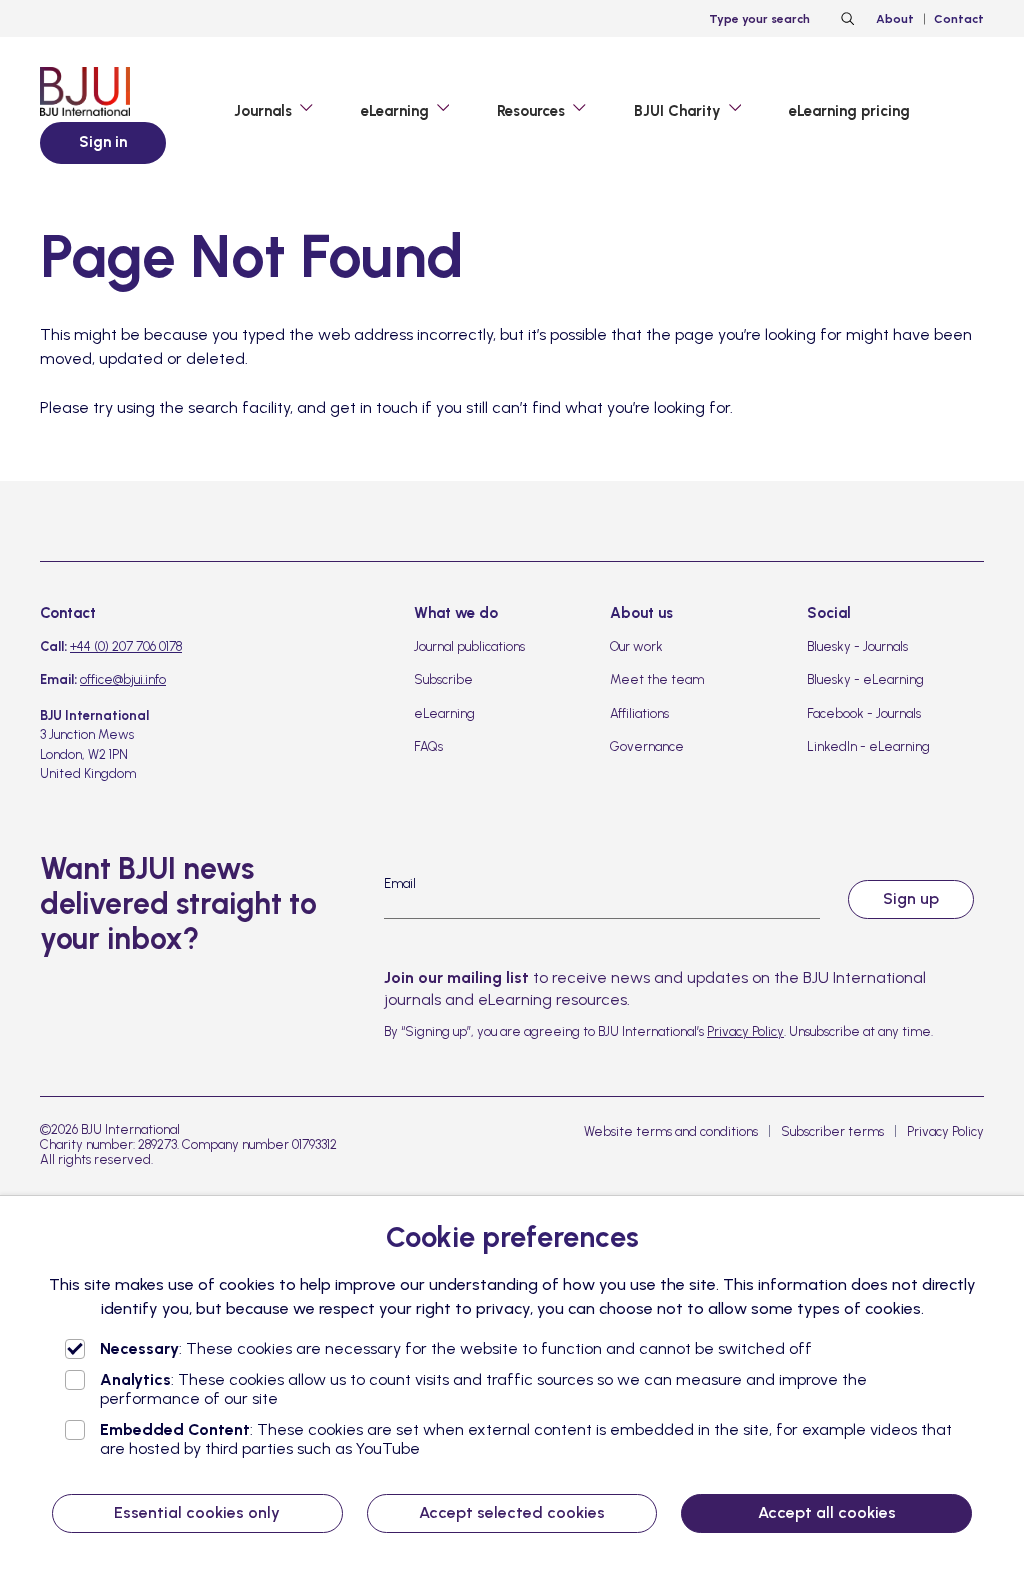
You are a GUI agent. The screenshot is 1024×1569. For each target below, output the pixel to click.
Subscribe (443, 679)
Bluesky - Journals (857, 646)
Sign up (911, 898)
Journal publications (469, 646)
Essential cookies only (197, 1512)
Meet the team (657, 679)
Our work (636, 646)
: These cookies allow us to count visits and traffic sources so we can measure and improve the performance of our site (483, 1389)
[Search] (845, 19)
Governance (647, 746)
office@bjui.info (123, 679)
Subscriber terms (832, 1131)
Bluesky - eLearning (865, 679)
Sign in (103, 142)
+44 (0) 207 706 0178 (126, 646)
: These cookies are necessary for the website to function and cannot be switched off (456, 1348)
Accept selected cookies (512, 1512)
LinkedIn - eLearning (868, 746)
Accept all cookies (827, 1512)
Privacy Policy (745, 1031)
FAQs (428, 746)
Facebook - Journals (864, 713)
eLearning (444, 713)
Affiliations (639, 713)
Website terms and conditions (671, 1131)
